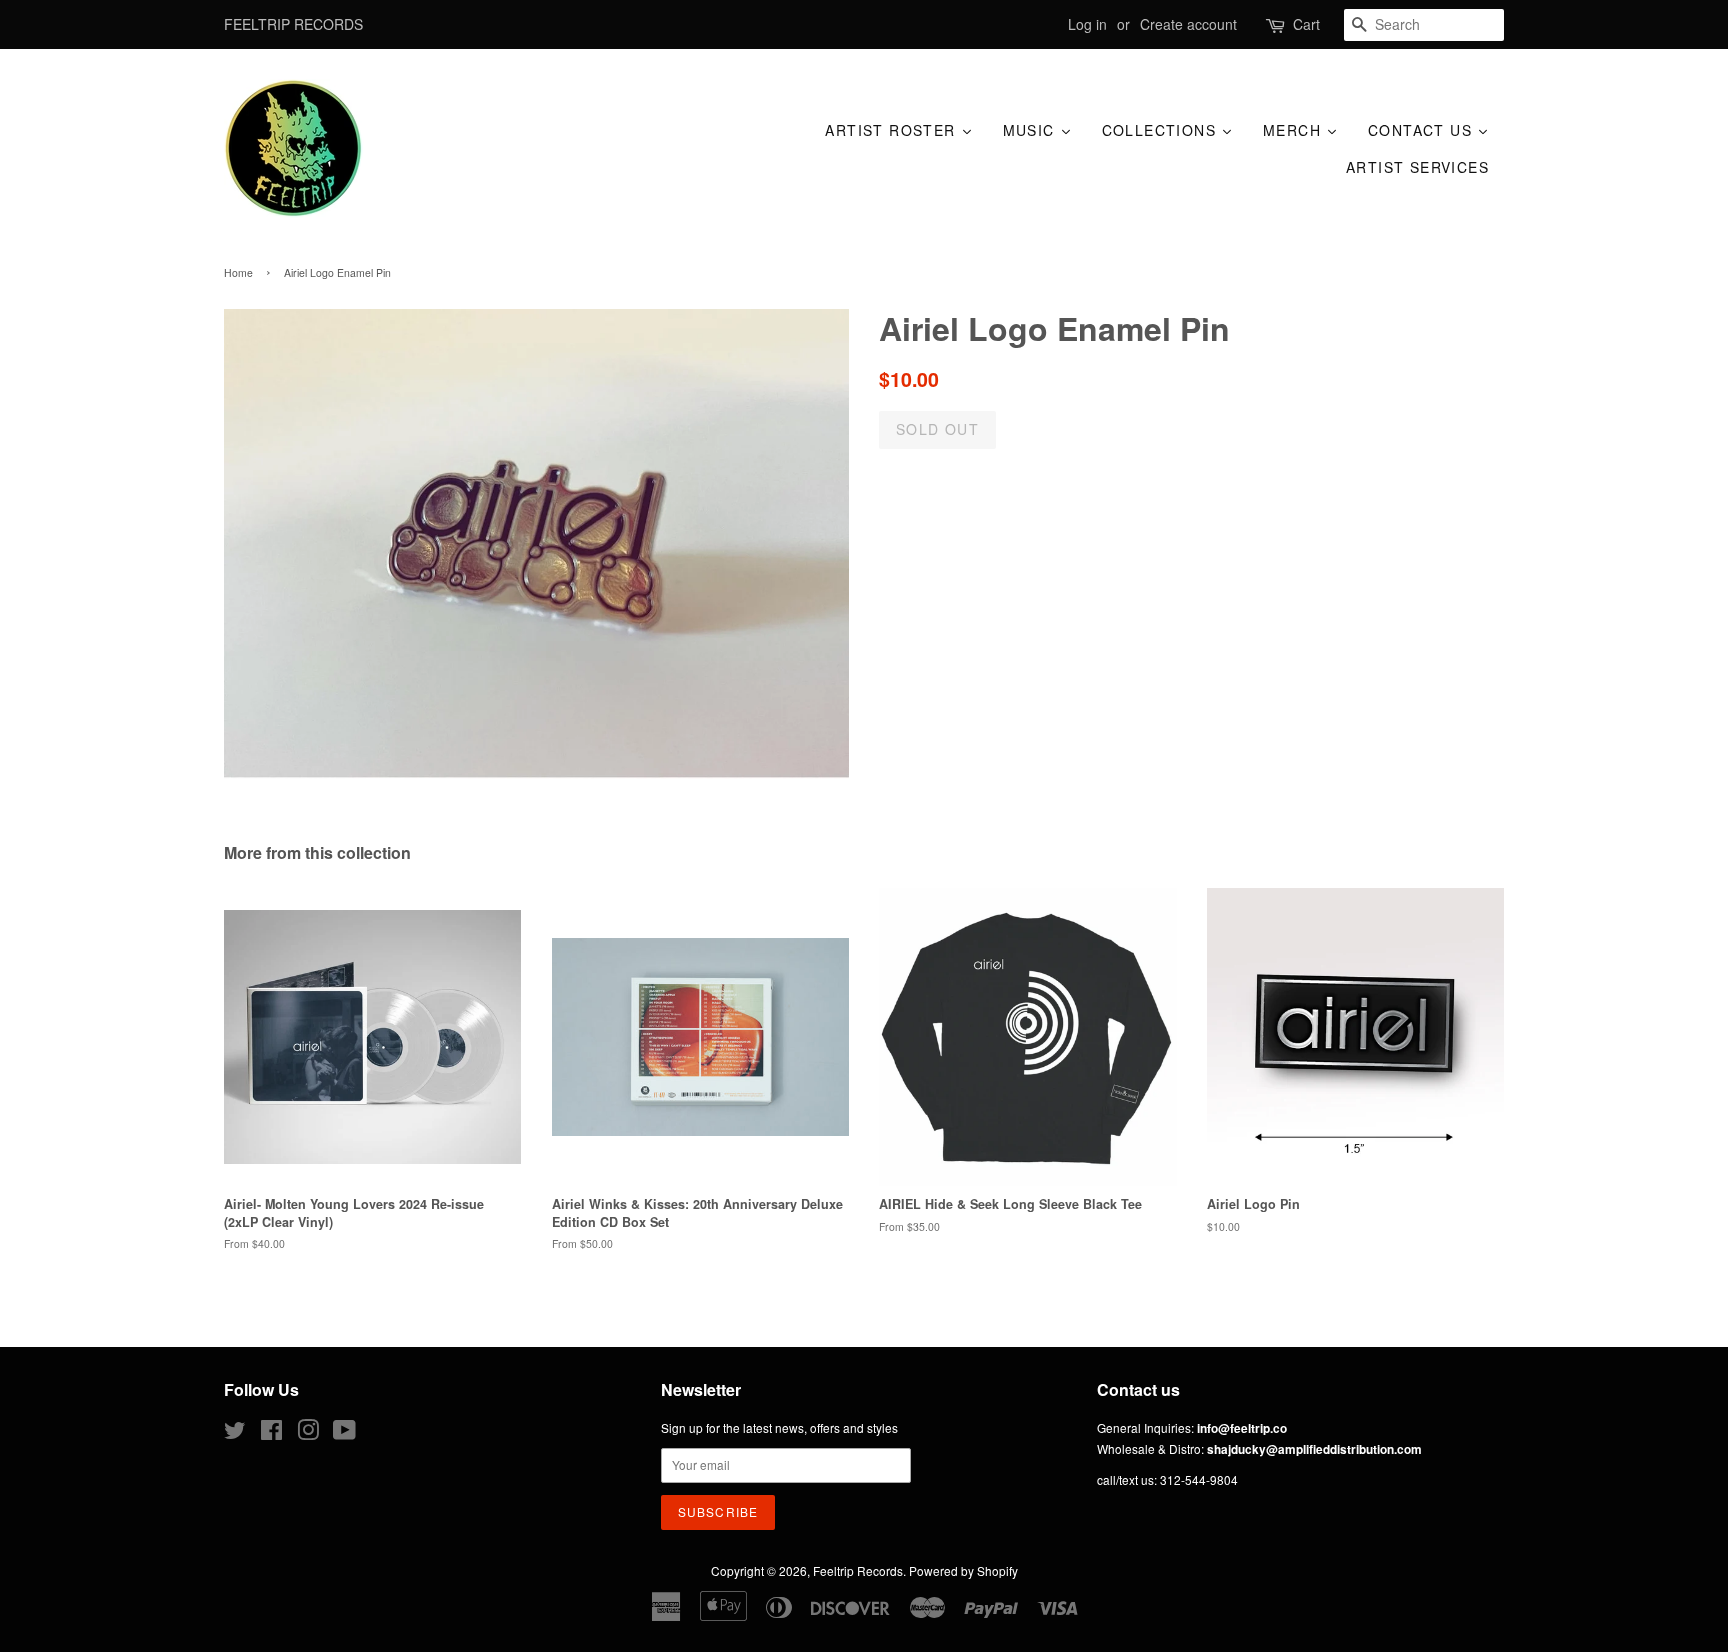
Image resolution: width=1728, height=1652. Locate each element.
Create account (1188, 24)
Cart (1306, 24)
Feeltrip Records (858, 1570)
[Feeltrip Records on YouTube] (344, 1433)
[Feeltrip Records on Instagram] (308, 1433)
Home (238, 272)
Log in (1087, 24)
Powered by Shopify (963, 1570)
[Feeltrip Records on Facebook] (271, 1433)
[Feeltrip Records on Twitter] (235, 1433)
